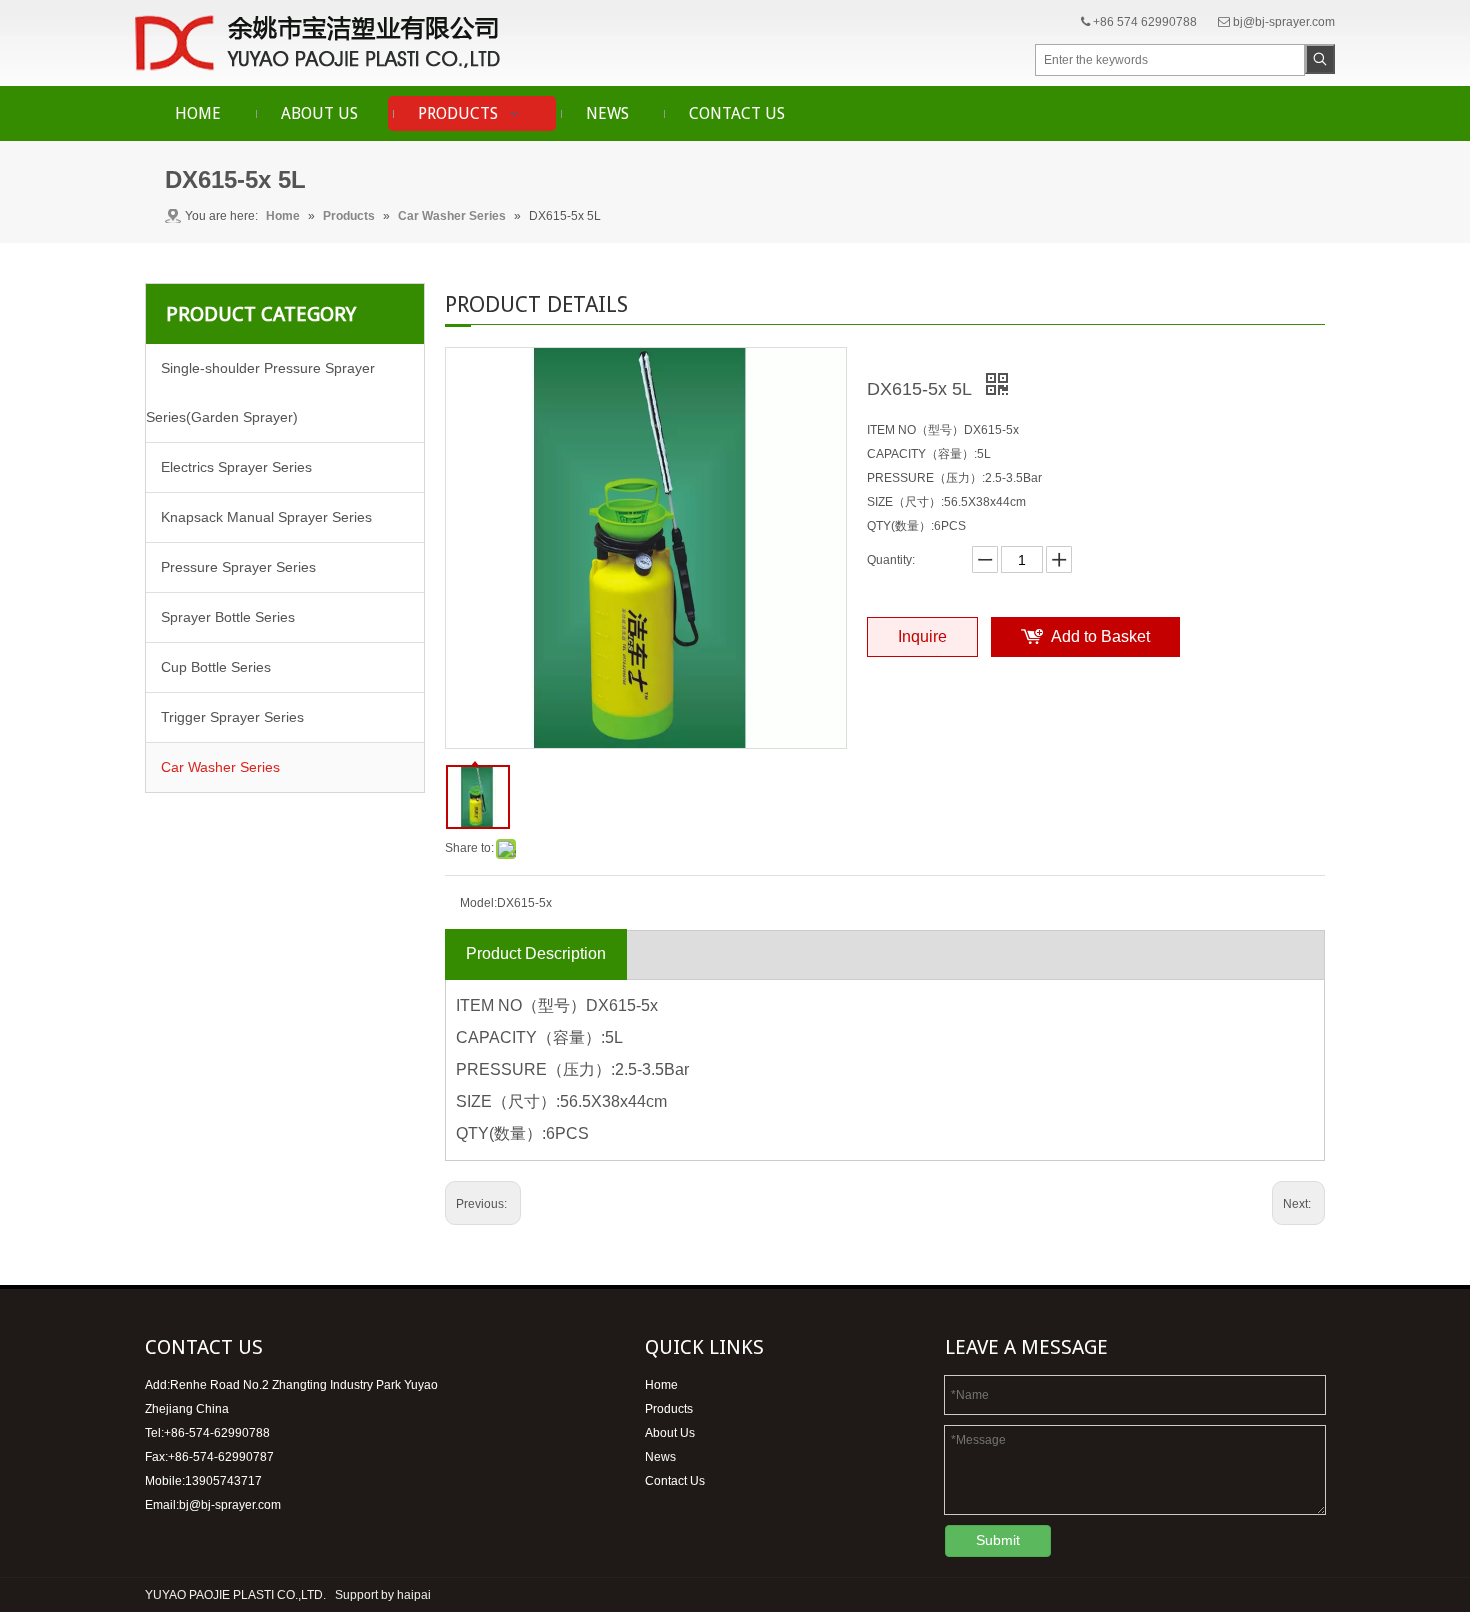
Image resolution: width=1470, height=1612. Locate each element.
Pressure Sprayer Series (238, 567)
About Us (670, 1433)
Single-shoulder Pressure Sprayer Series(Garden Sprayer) (260, 392)
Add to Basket (1100, 636)
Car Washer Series (220, 767)
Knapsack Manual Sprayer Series (266, 517)
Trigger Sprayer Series (232, 717)
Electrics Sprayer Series (236, 467)
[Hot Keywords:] (1320, 59)
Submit (998, 1540)
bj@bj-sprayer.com (1284, 22)
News (660, 1457)
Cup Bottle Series (216, 667)
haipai (414, 1595)
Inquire (922, 636)
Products (669, 1409)
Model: (478, 903)
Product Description (536, 953)
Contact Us (675, 1481)
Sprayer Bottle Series (228, 617)
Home (661, 1385)
